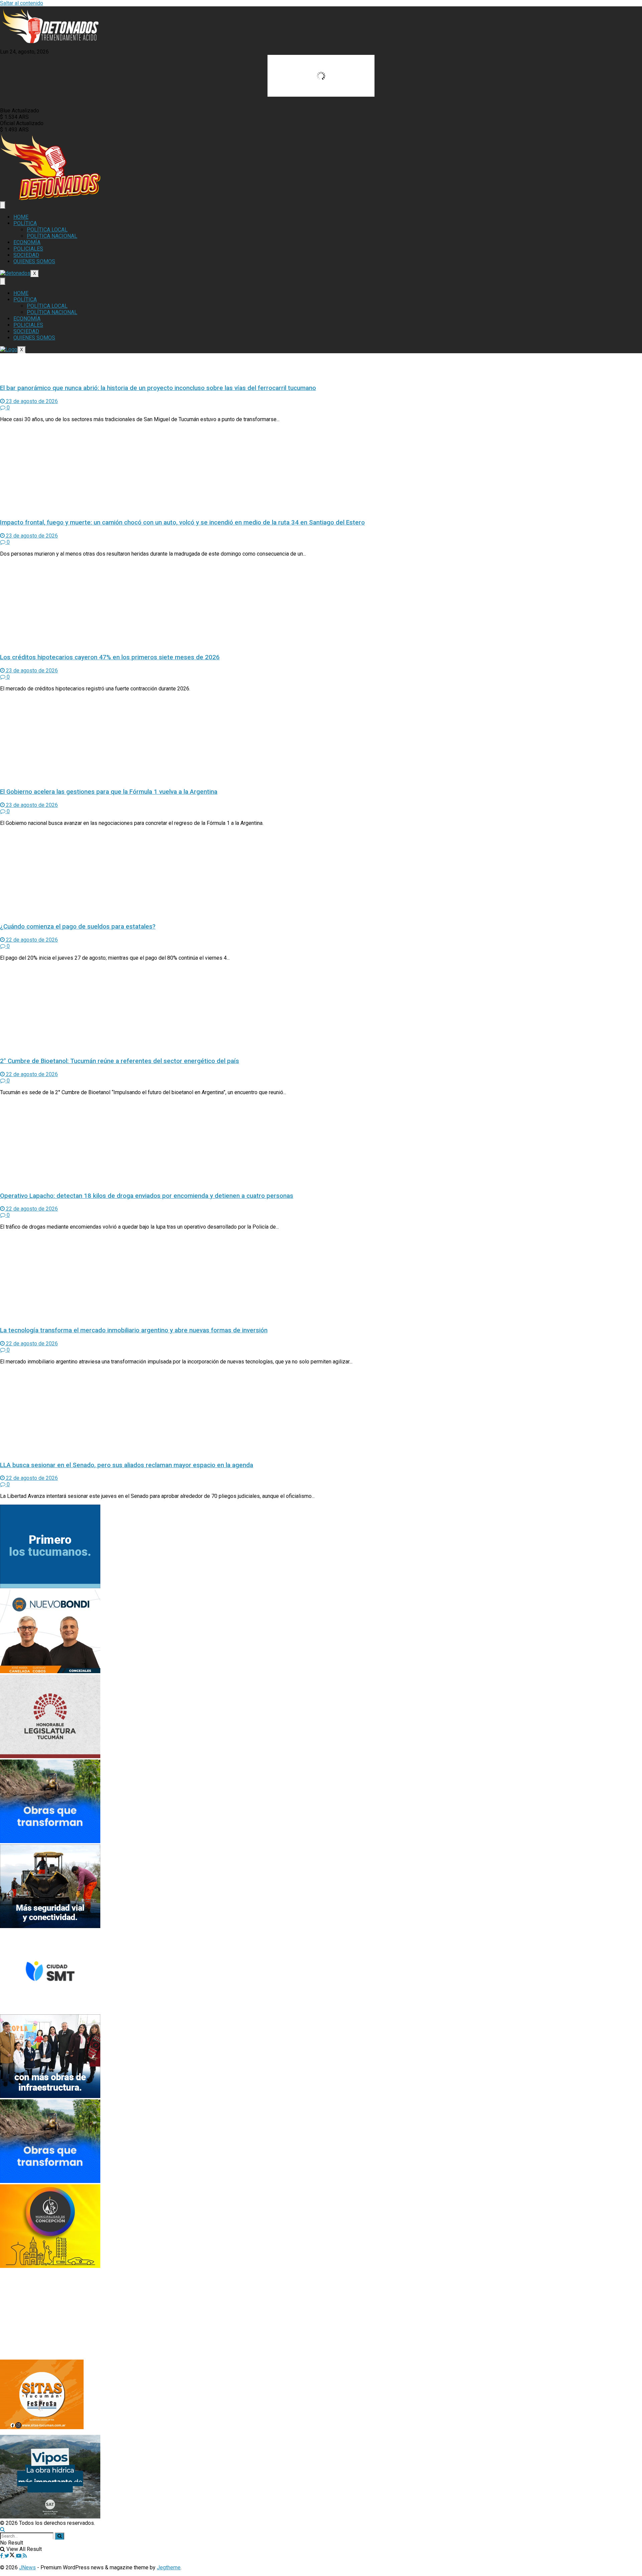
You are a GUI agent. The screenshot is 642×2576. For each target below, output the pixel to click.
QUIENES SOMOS (34, 261)
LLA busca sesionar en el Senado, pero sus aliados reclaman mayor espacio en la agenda (127, 1465)
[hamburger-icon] (3, 205)
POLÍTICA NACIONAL (52, 236)
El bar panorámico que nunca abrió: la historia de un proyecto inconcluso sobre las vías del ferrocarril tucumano (158, 388)
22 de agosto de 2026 (31, 940)
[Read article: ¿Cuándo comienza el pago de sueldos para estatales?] (321, 874)
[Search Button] (3, 2529)
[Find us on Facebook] (2, 2556)
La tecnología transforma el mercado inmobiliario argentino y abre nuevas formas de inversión (134, 1330)
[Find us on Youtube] (19, 2556)
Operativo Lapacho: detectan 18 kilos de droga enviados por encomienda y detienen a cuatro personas (147, 1196)
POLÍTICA (25, 223)
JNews (27, 2567)
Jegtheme (169, 2567)
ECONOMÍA (27, 242)
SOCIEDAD (26, 255)
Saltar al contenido (22, 3)
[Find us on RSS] (25, 2556)
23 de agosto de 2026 (31, 401)
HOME (21, 217)
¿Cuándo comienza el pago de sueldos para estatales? (78, 927)
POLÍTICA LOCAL (47, 230)
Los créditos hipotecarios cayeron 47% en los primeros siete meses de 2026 (110, 657)
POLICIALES (28, 249)
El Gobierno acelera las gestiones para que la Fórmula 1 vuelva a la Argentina (109, 792)
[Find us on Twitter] (10, 2556)
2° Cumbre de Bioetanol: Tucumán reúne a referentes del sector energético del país (120, 1061)
